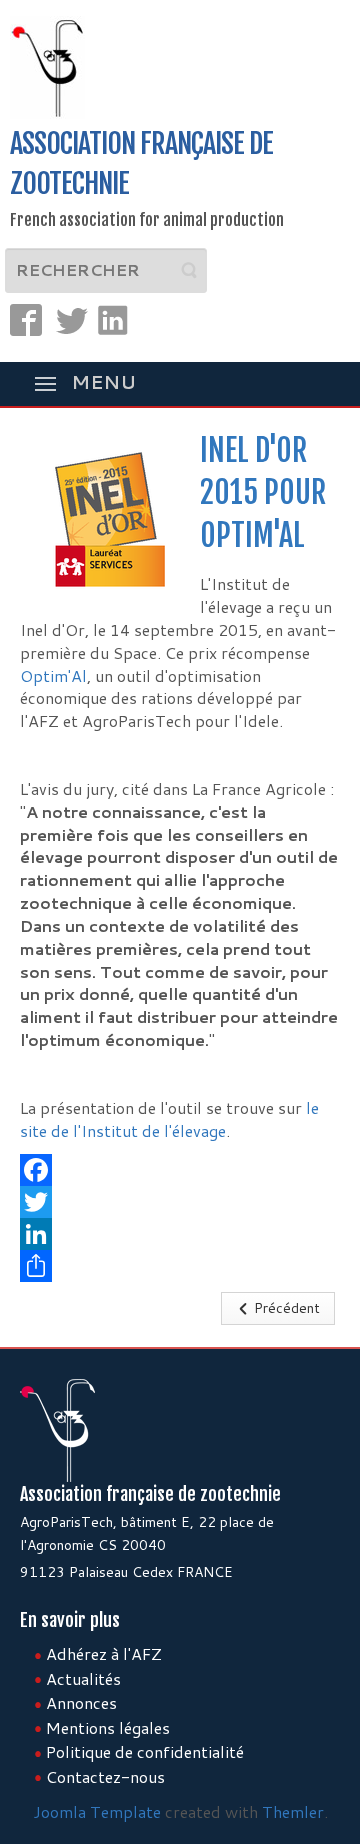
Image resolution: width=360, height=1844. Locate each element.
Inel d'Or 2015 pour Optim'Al (263, 493)
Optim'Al (53, 675)
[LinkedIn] (180, 1234)
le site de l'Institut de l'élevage (169, 1119)
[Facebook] (180, 1170)
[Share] (180, 1266)
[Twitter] (180, 1202)
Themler (293, 1811)
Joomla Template (97, 1811)
